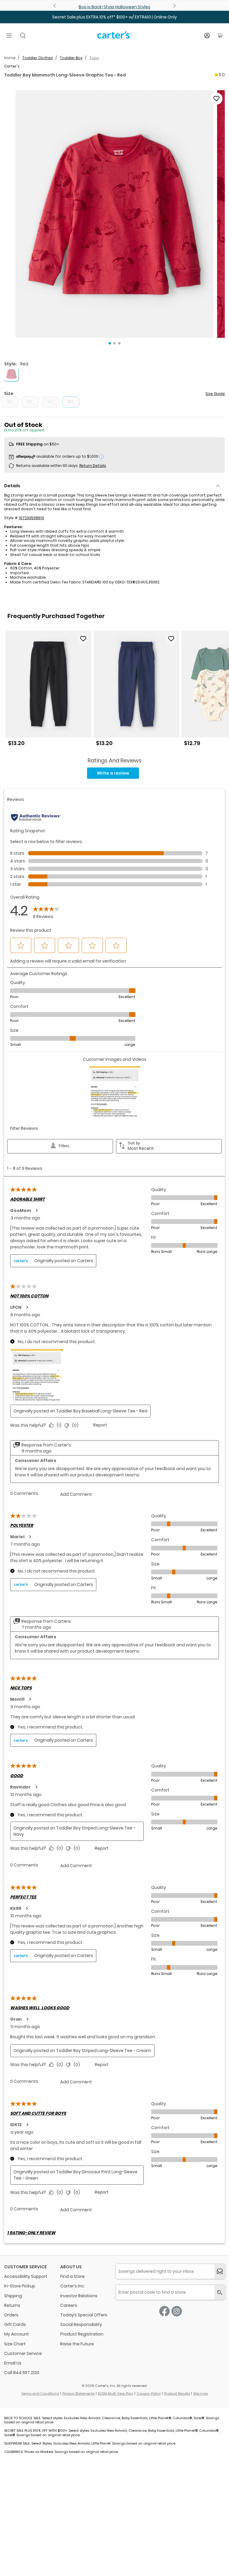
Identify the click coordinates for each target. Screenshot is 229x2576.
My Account (17, 2334)
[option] (48, 691)
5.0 (222, 75)
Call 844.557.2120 (22, 2373)
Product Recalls (177, 2393)
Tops (94, 58)
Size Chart (15, 2344)
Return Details (93, 466)
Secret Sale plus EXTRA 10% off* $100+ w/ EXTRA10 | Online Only (114, 17)
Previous (55, 6)
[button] (114, 214)
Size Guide (215, 394)
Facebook (164, 2311)
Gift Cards (15, 2324)
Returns (12, 2305)
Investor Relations (79, 2296)
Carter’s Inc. (73, 2286)
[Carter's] (114, 37)
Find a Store (72, 2276)
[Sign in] (207, 36)
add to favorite (216, 99)
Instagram (177, 2311)
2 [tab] (114, 343)
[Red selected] (11, 374)
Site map (201, 2393)
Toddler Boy (71, 58)
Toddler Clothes (38, 58)
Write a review (113, 773)
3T (30, 402)
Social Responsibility (81, 2324)
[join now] (220, 2271)
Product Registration (82, 2334)
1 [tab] (110, 343)
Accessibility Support (26, 2276)
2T (10, 402)
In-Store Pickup (20, 2286)
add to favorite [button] (83, 639)
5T (71, 402)
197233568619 (31, 518)
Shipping (13, 2296)
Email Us (13, 2363)
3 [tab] (119, 343)
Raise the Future (77, 2344)
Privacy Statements (78, 2393)
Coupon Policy (149, 2393)
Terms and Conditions (40, 2393)
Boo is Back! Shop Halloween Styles (114, 7)
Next (174, 6)
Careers (69, 2305)
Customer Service (23, 2353)
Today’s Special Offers (84, 2315)
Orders (11, 2315)
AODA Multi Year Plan (116, 2393)
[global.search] (220, 2292)
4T (51, 402)
